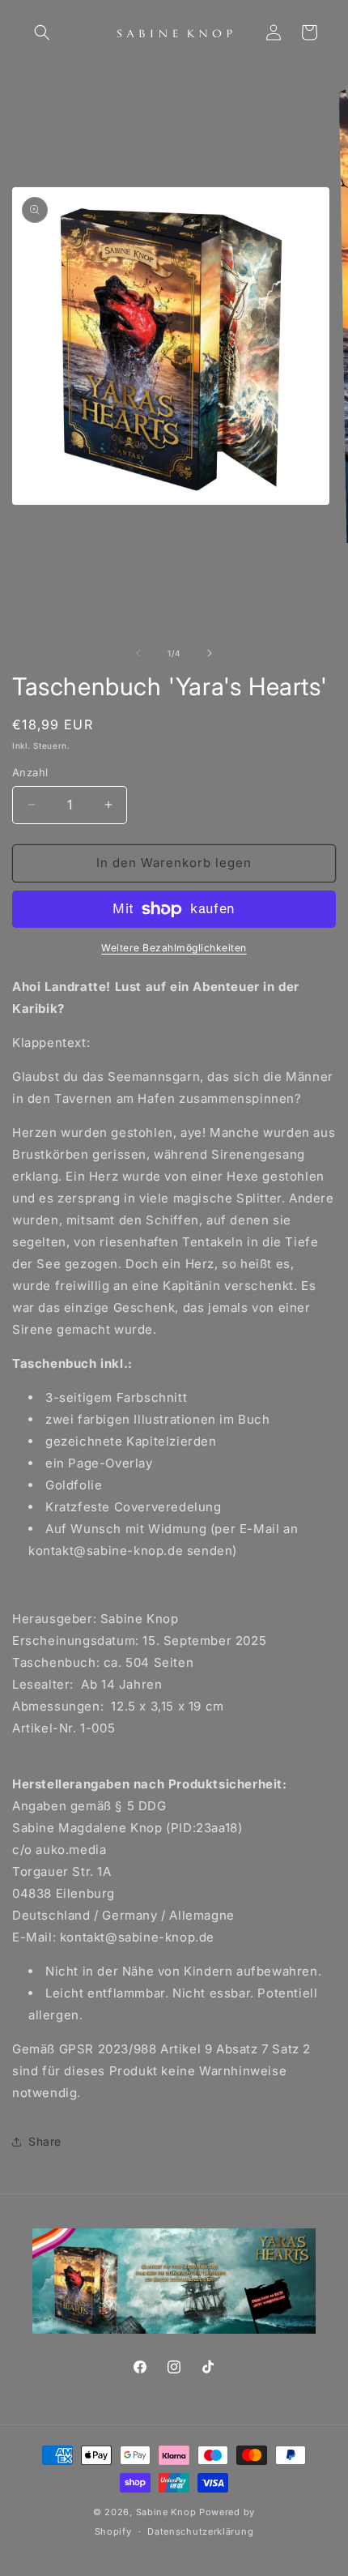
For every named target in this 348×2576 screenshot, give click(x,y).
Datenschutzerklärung (200, 2531)
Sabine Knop (166, 2512)
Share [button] (45, 2141)
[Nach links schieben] (138, 653)
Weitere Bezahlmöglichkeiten (174, 948)
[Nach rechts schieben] (210, 653)
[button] (42, 32)
